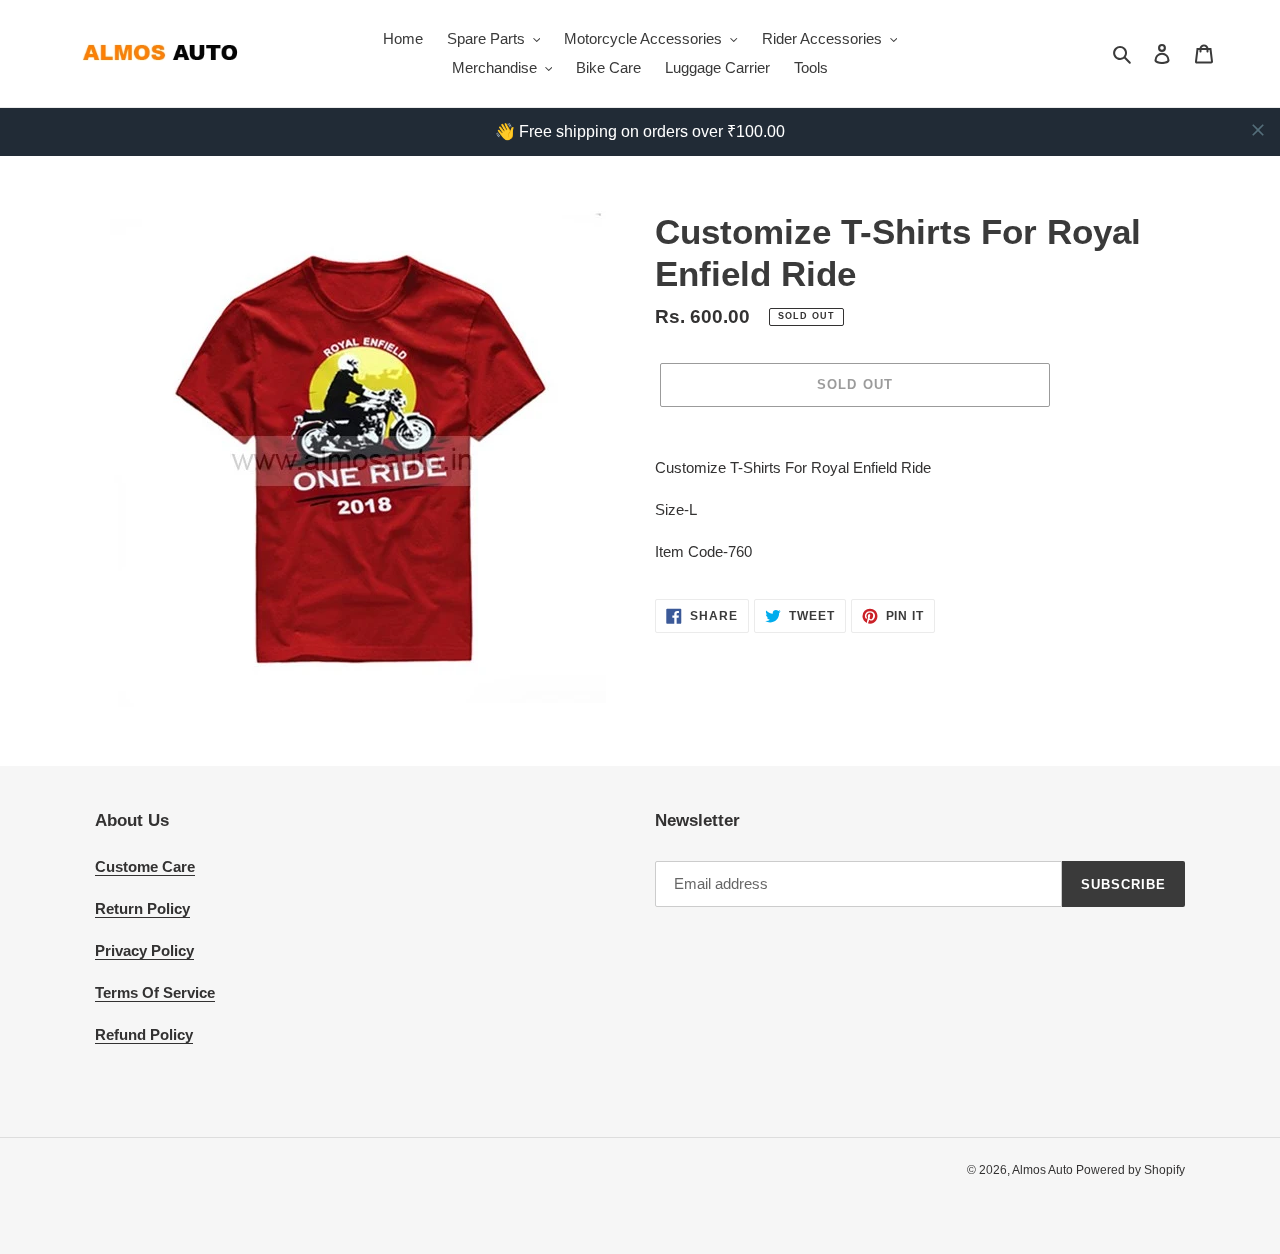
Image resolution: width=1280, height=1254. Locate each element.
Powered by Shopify (1130, 1170)
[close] (1258, 130)
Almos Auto (1044, 1170)
